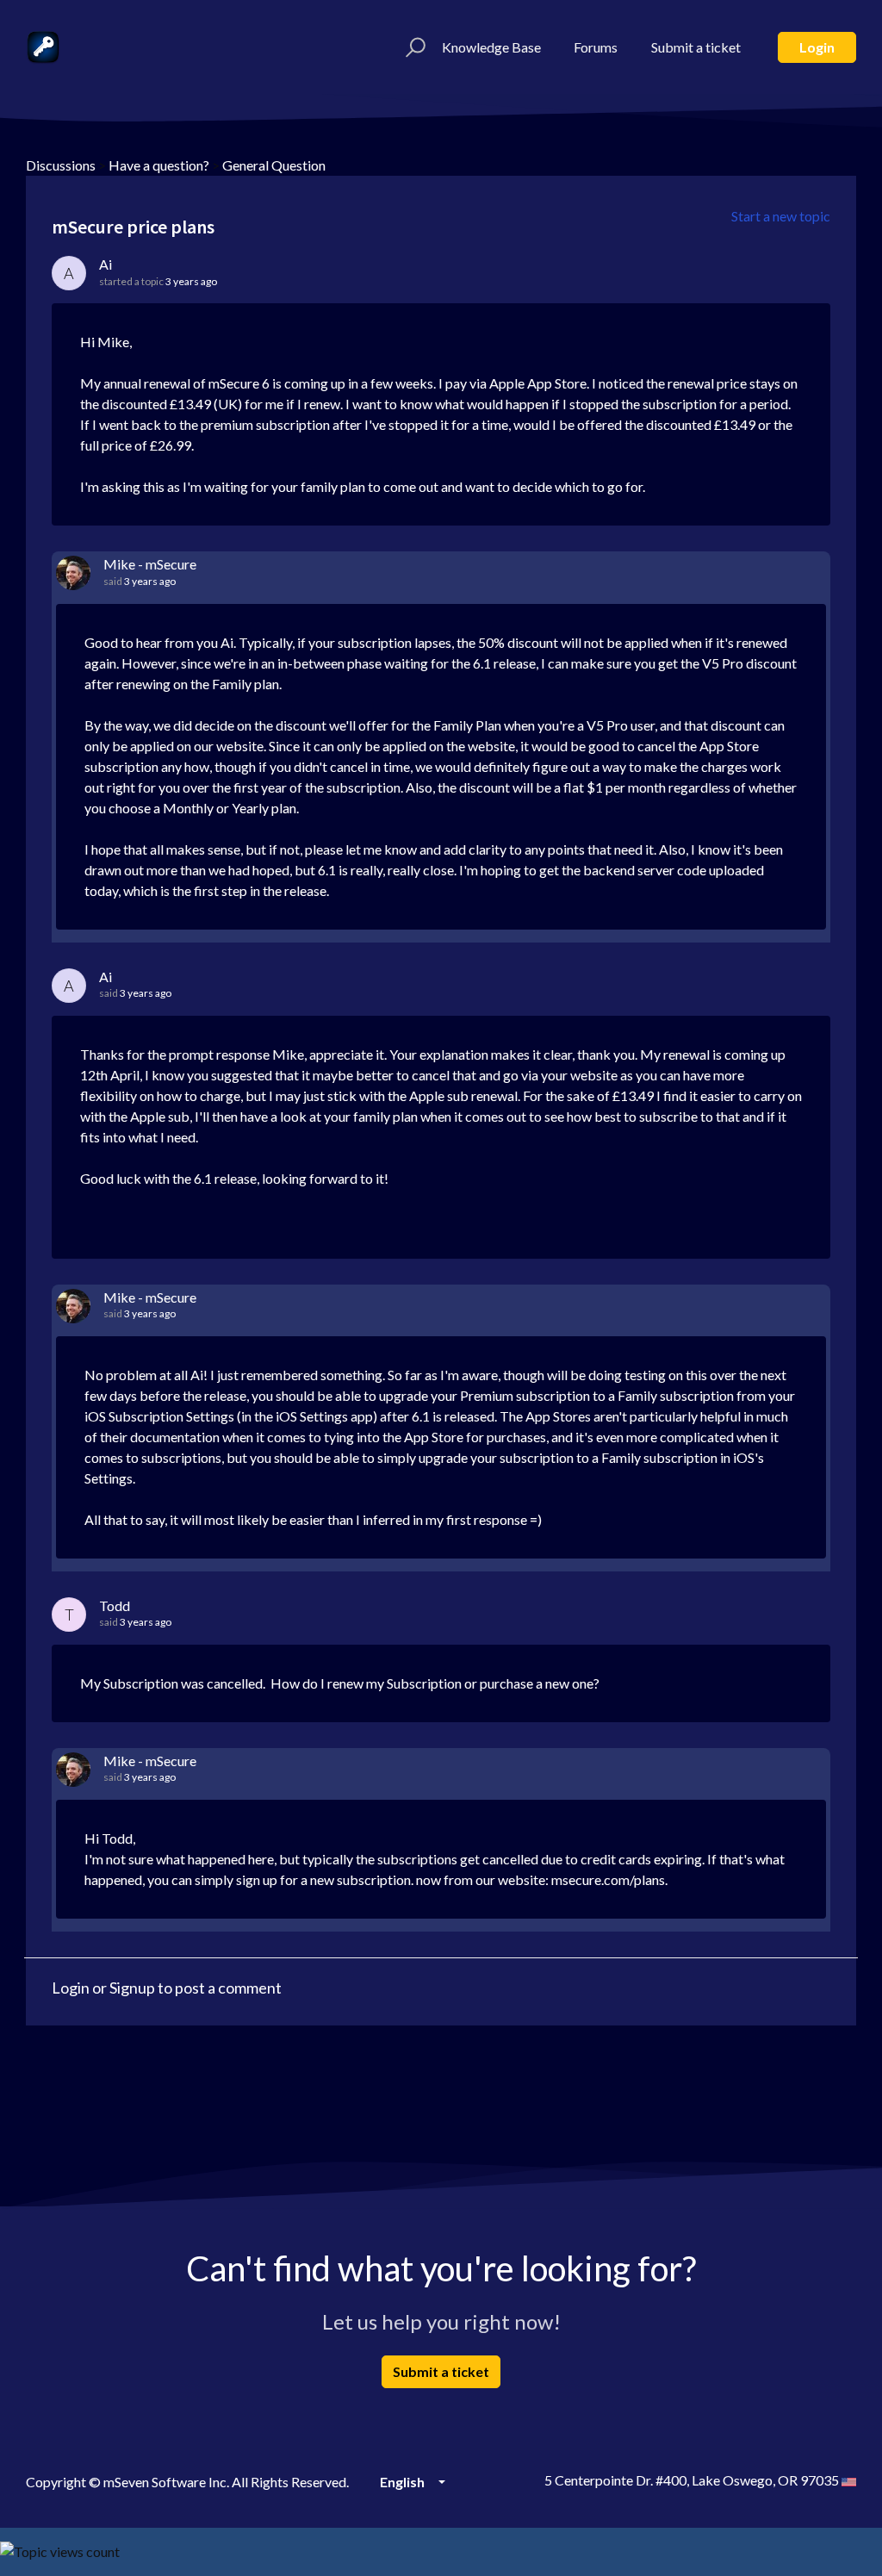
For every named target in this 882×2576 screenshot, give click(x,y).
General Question (274, 165)
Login (817, 47)
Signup (132, 1988)
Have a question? (159, 165)
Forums (596, 47)
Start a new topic (781, 216)
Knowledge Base (491, 47)
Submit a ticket (696, 47)
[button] (413, 47)
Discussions (61, 165)
